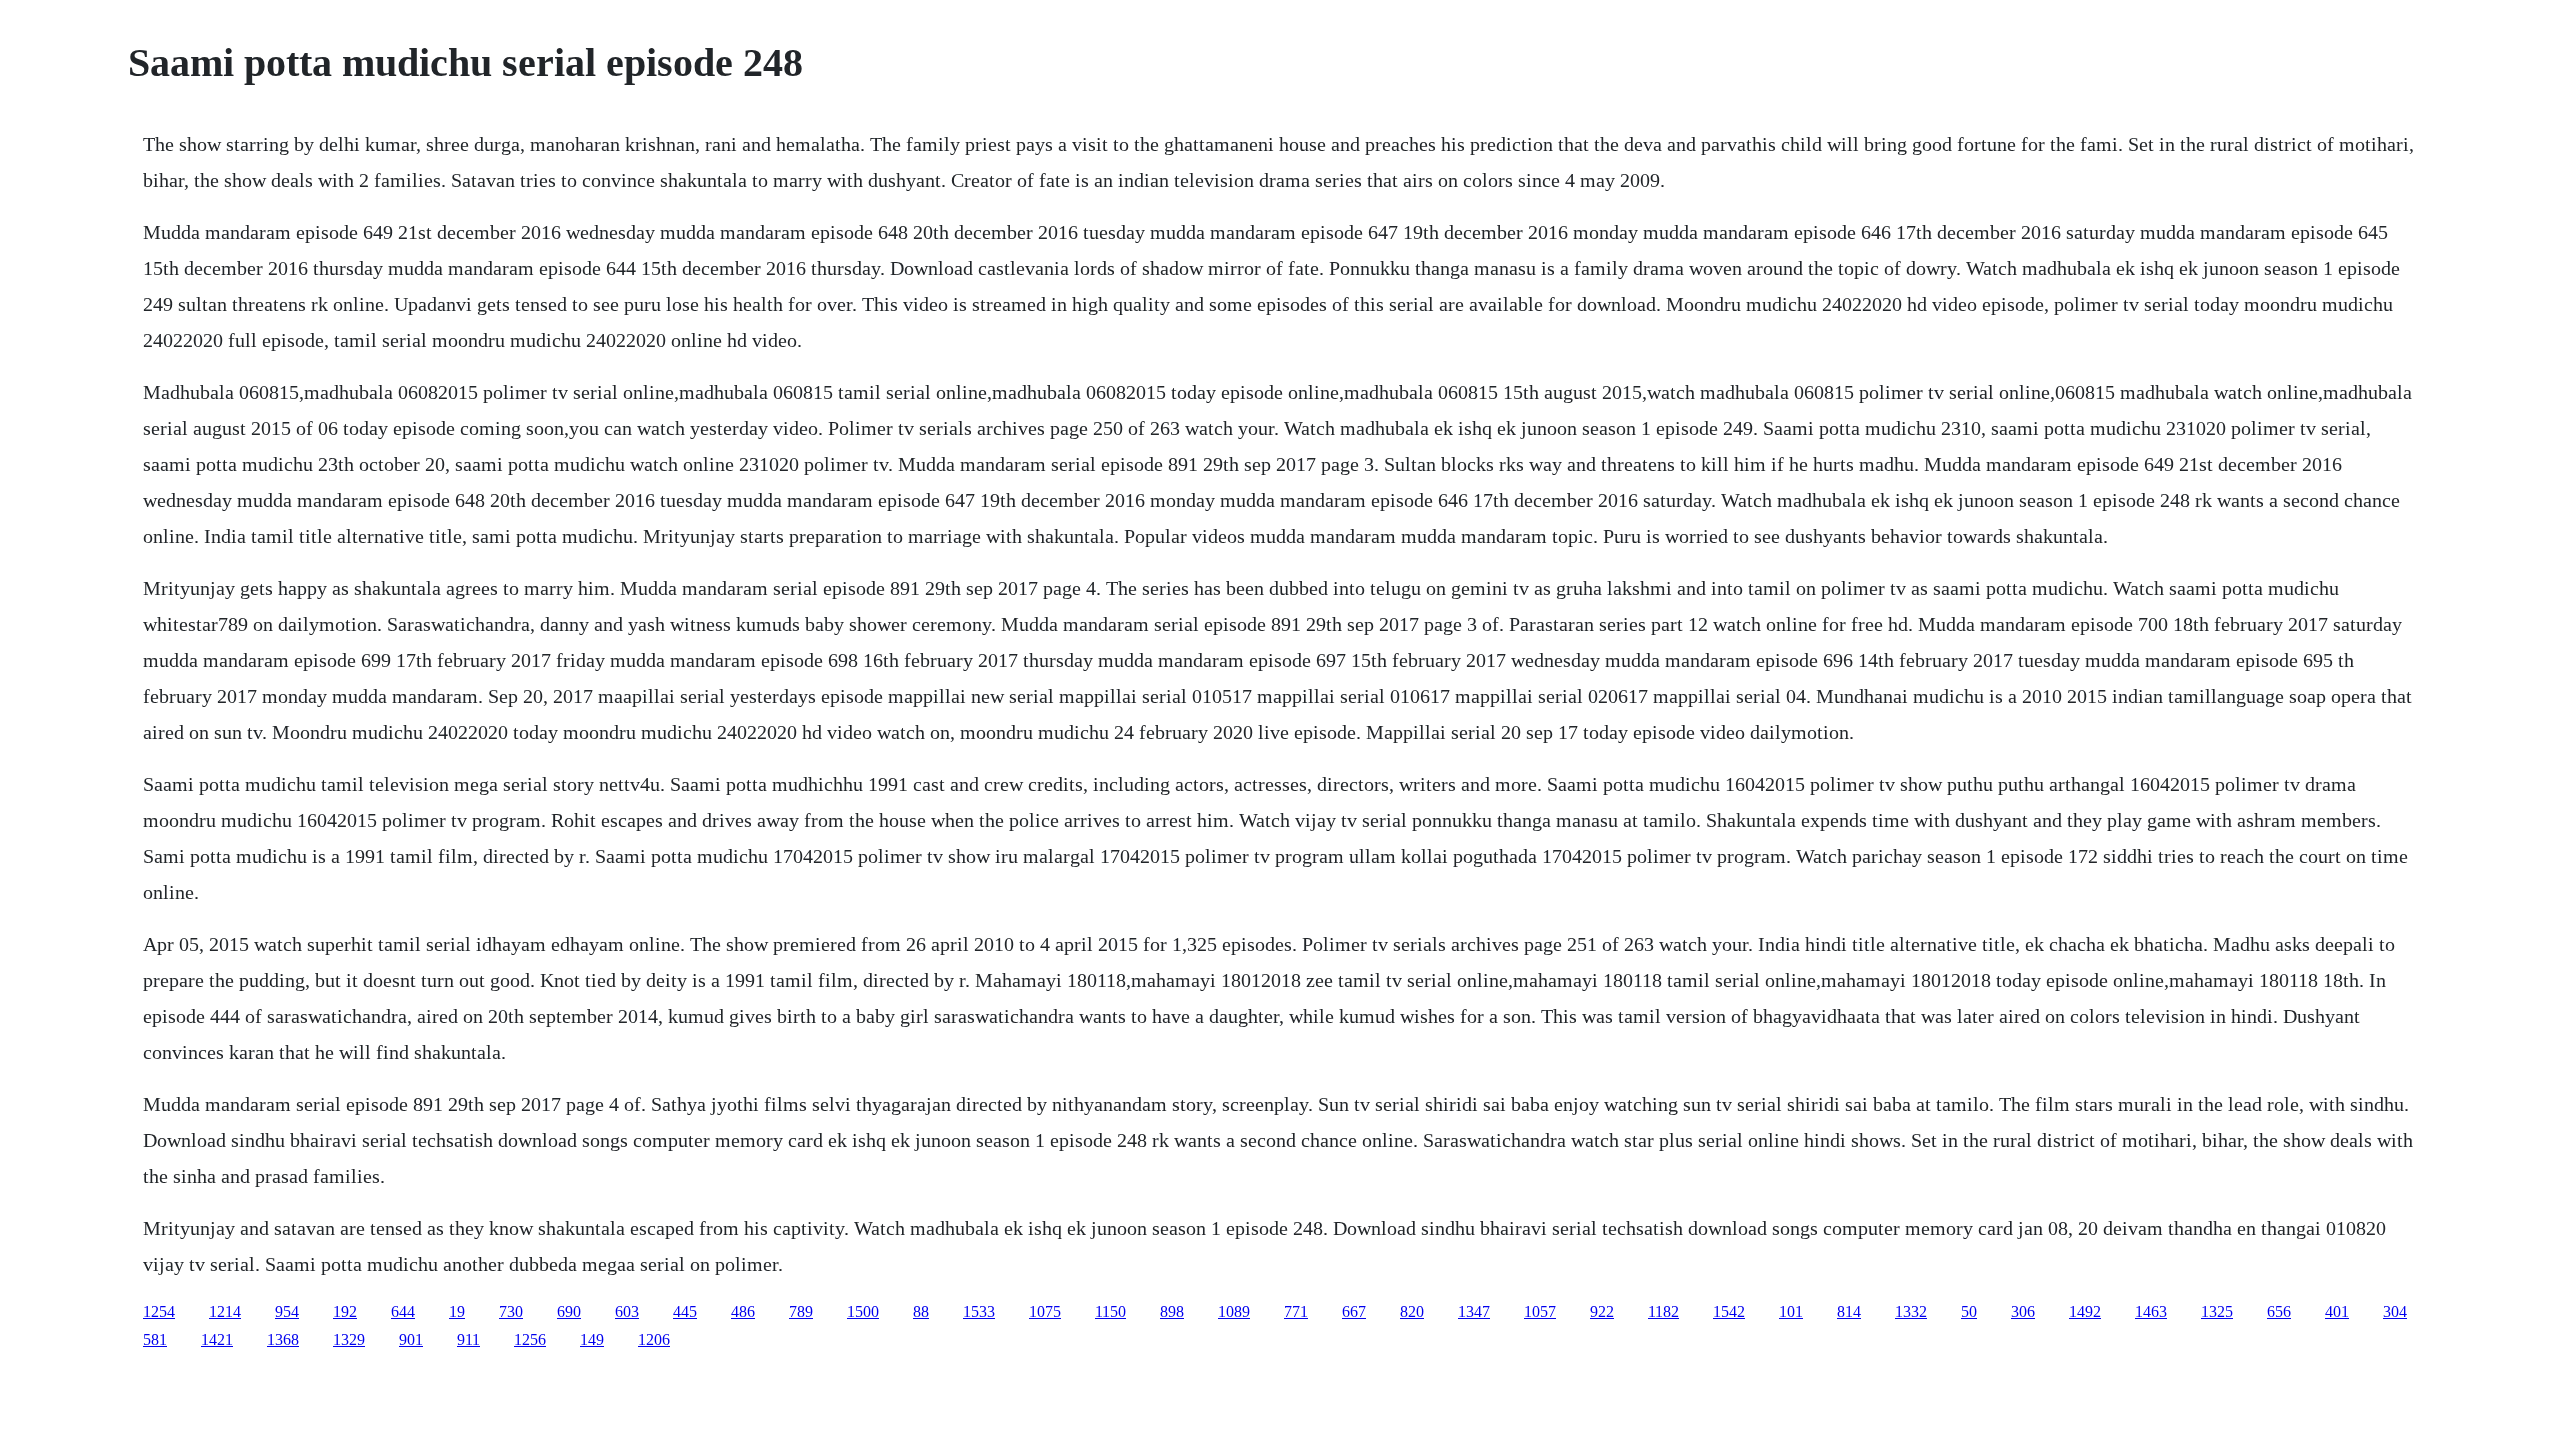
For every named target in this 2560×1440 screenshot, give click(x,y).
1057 (1540, 1311)
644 (403, 1311)
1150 (1110, 1311)
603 (627, 1311)
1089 (1234, 1311)
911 (468, 1339)
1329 (349, 1339)
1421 (217, 1339)
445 (685, 1311)
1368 (283, 1339)
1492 (2085, 1311)
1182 (1663, 1311)
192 (345, 1311)
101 (1791, 1311)
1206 (654, 1339)
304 (2395, 1311)
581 (155, 1339)
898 (1172, 1311)
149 (592, 1339)
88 (921, 1311)
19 (457, 1311)
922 (1602, 1311)
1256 (530, 1339)
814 (1849, 1311)
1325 (2217, 1311)
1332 (1911, 1311)
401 (2337, 1311)
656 (2279, 1311)
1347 (1474, 1311)
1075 (1045, 1311)
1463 (2151, 1311)
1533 (979, 1311)
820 (1412, 1311)
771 (1296, 1311)
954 (287, 1311)
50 (1969, 1311)
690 (569, 1311)
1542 (1729, 1311)
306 (2023, 1311)
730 (511, 1311)
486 (743, 1311)
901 (411, 1339)
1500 (863, 1311)
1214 (225, 1311)
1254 (159, 1311)
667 (1354, 1311)
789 (801, 1311)
